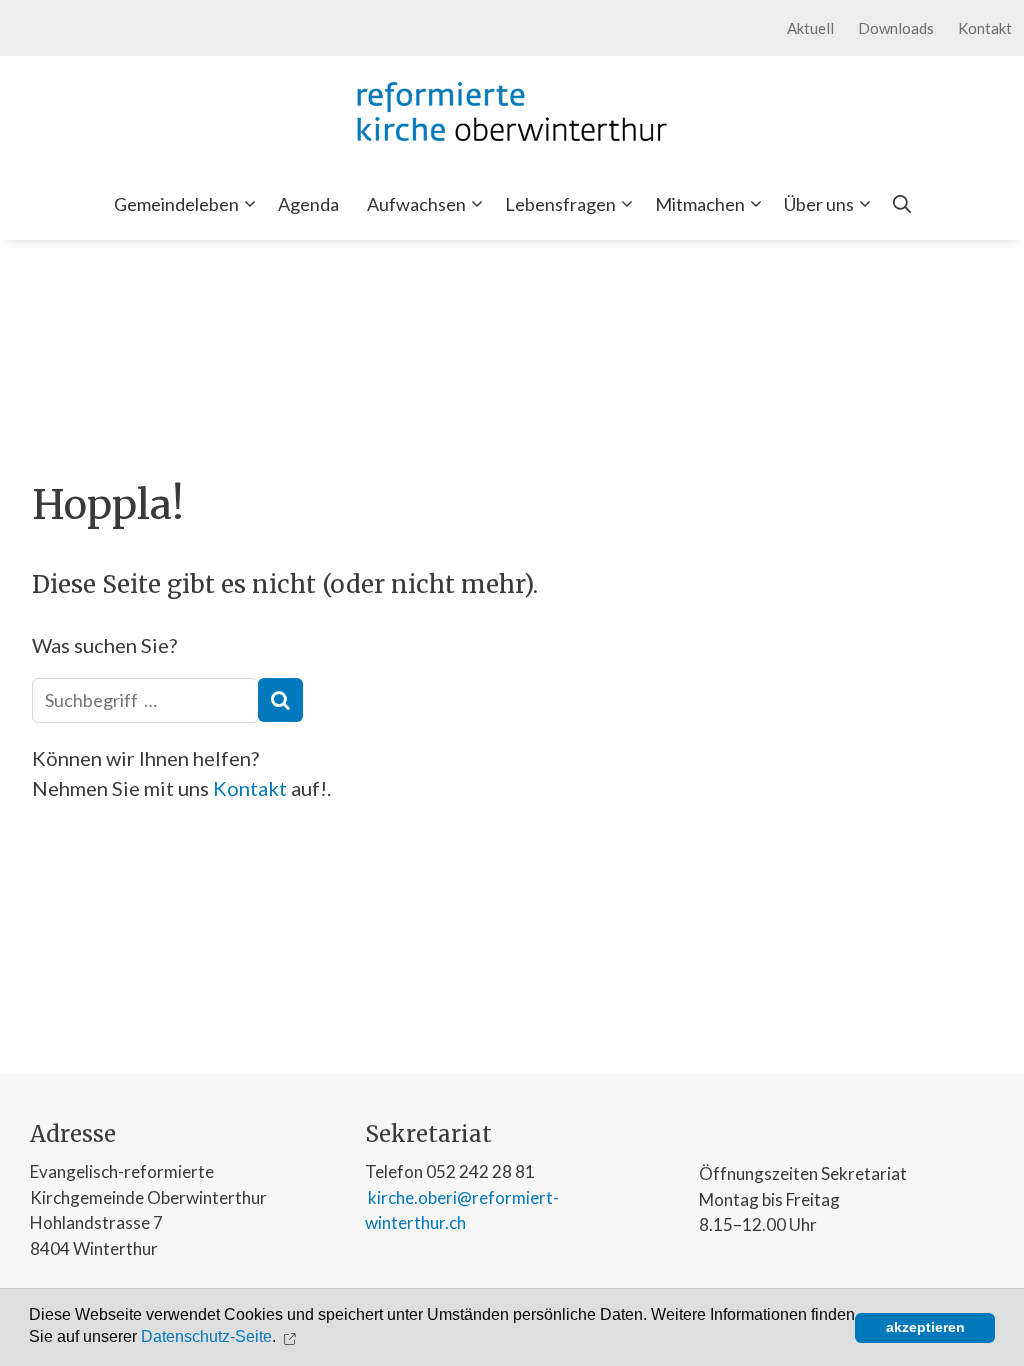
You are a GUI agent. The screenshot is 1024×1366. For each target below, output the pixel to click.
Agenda (308, 204)
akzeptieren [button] (925, 1327)
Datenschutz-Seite (206, 1337)
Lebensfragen (560, 204)
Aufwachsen (416, 204)
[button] (292, 1337)
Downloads (896, 28)
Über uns (819, 204)
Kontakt (985, 28)
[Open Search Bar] (902, 204)
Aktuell (810, 28)
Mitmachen (700, 204)
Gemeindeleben (176, 204)
